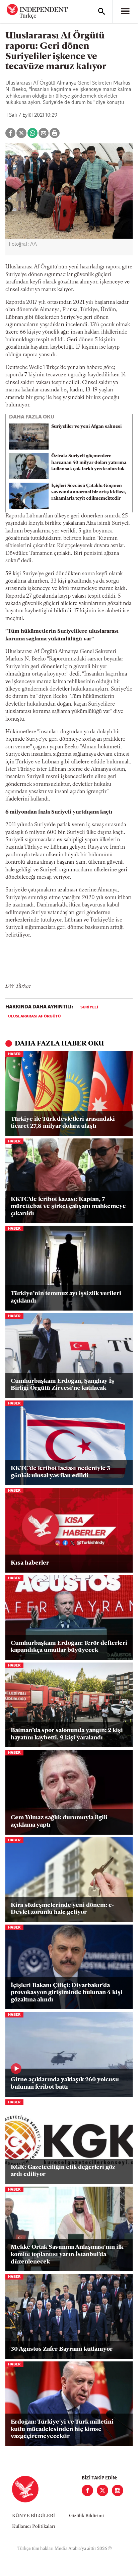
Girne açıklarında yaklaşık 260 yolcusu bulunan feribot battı (65, 2084)
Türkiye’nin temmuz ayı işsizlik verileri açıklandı (66, 1298)
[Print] (55, 133)
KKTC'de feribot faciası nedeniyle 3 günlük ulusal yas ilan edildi (60, 1472)
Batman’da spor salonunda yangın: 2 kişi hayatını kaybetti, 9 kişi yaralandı (67, 1734)
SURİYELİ (89, 1007)
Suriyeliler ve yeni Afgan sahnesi (86, 427)
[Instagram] (118, 2490)
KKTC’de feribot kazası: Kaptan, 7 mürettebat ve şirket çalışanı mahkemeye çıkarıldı (68, 1207)
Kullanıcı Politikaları (34, 2527)
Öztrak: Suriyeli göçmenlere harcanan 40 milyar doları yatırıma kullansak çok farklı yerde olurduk (89, 462)
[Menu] (125, 11)
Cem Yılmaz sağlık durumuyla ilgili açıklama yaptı (59, 1822)
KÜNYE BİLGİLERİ (33, 2516)
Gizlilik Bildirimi (86, 2516)
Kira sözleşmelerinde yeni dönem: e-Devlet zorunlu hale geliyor (62, 1909)
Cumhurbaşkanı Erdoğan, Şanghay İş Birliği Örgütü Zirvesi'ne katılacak (62, 1385)
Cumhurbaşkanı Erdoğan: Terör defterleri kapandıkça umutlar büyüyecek (69, 1647)
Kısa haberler (30, 1563)
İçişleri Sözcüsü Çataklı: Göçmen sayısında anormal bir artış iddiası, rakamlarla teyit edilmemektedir (89, 492)
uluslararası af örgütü (34, 1016)
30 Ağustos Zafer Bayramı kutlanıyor (62, 2349)
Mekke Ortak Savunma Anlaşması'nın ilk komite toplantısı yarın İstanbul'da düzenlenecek (67, 2255)
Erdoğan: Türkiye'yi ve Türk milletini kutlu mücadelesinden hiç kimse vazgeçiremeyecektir (62, 2429)
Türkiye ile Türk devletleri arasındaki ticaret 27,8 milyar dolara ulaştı (63, 1123)
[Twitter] (102, 2490)
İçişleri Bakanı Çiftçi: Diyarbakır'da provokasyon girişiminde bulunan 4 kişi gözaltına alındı (67, 1993)
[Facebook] (87, 2490)
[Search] (101, 11)
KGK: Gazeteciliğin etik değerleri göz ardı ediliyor (63, 2171)
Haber (14, 1054)
